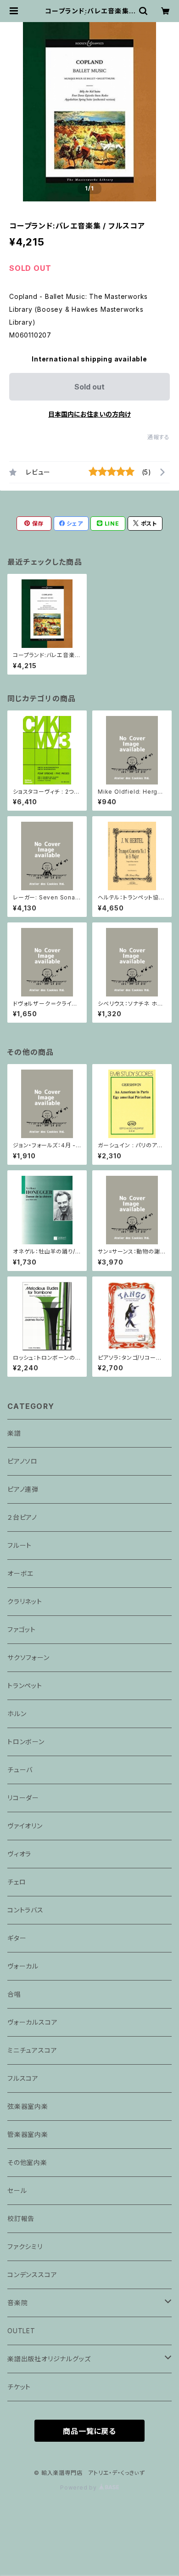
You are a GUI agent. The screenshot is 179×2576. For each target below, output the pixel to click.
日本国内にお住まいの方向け (89, 414)
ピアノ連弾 (23, 1489)
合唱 (14, 1994)
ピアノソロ (22, 1461)
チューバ (20, 1770)
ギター (17, 1938)
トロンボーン (26, 1742)
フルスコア (23, 2078)
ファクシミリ (25, 2247)
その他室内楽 (27, 2162)
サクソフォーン (28, 1657)
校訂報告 (21, 2218)
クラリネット (25, 1601)
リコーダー (23, 1798)
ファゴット (22, 1629)
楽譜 (14, 1433)
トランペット (25, 1686)
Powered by (79, 2487)
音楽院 (17, 2303)
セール (17, 2190)
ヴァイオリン (25, 1826)
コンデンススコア (32, 2275)
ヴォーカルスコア (32, 2022)
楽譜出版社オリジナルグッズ (49, 2359)
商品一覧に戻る (89, 2431)
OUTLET (21, 2331)
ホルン (17, 1714)
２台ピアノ (22, 1517)
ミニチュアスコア (32, 2050)
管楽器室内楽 (28, 2134)
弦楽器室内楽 (28, 2106)
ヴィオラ (19, 1854)
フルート (20, 1545)
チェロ (17, 1882)
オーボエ (20, 1573)
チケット (19, 2387)
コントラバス (25, 1910)
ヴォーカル (23, 1966)
